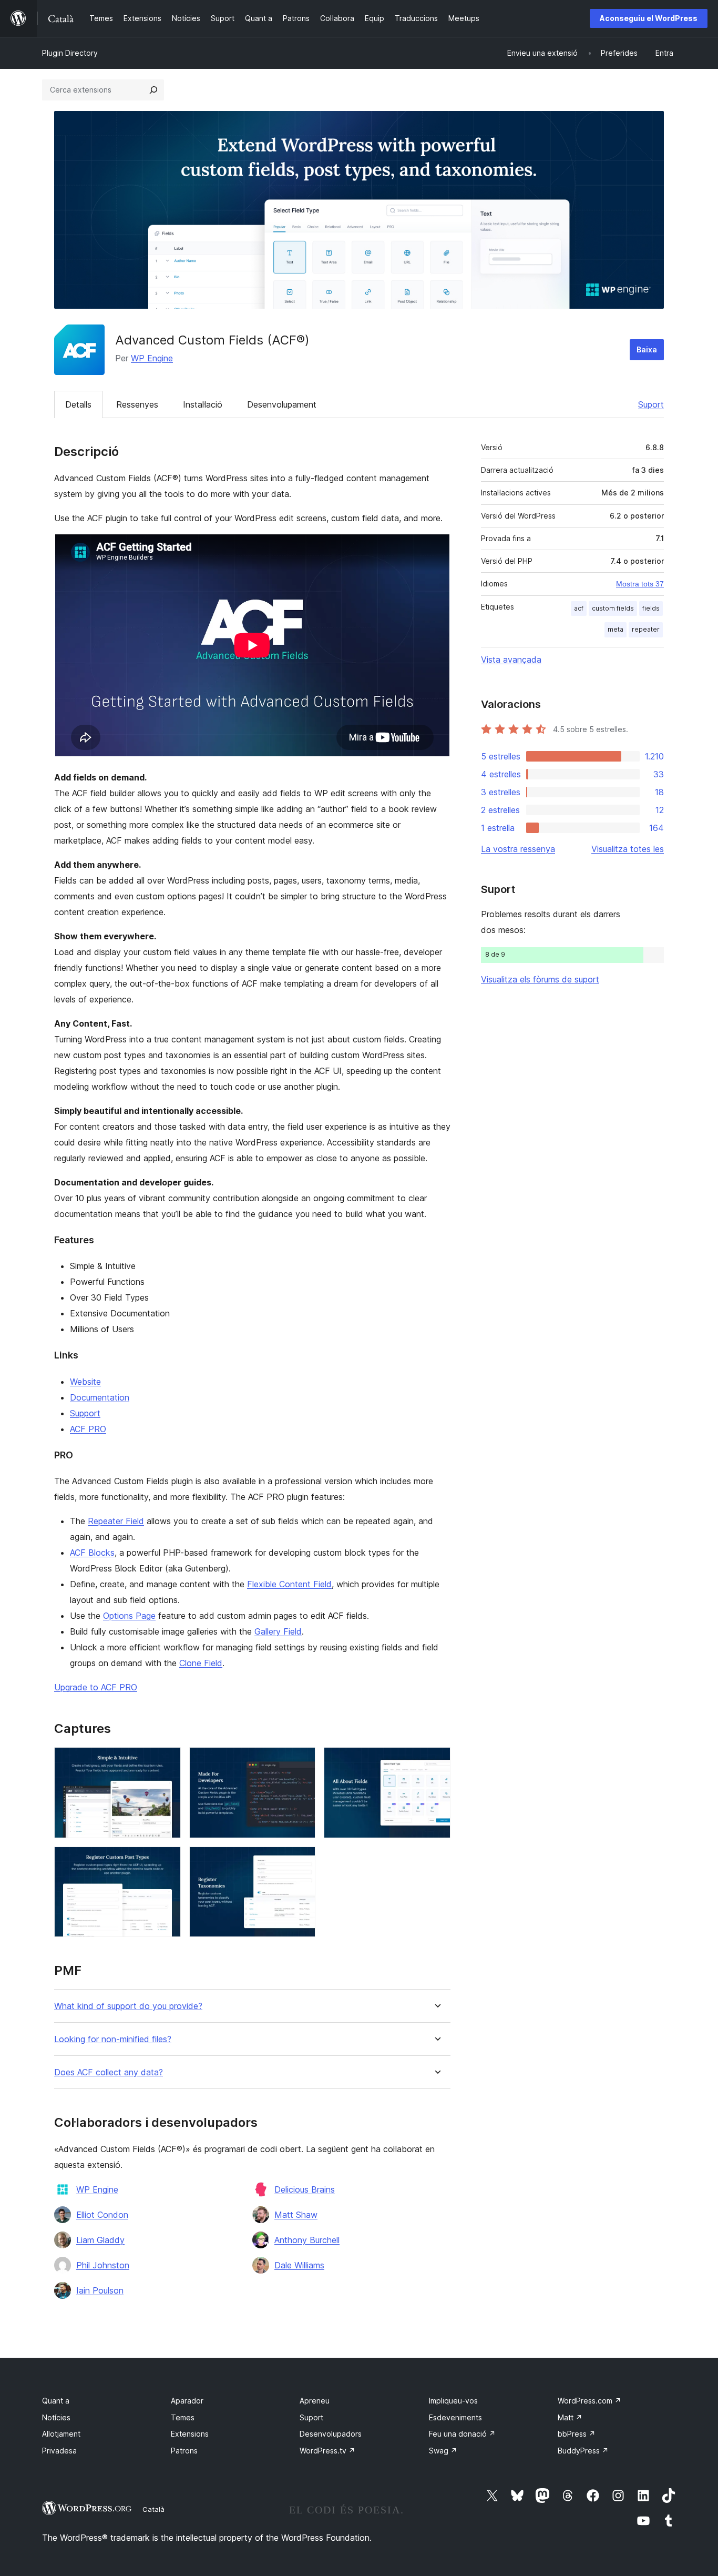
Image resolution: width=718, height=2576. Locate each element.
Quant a (56, 2401)
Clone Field (201, 1663)
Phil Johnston (103, 2265)
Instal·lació (203, 404)
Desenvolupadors (331, 2434)
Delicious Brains (305, 2189)
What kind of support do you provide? (128, 2006)
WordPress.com (589, 2401)
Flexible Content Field (289, 1584)
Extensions (190, 2434)
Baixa (647, 349)
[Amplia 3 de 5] (436, 1761)
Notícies (56, 2417)
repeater (646, 629)
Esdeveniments (455, 2417)
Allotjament (61, 2434)
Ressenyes (137, 404)
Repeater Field (116, 1521)
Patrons (184, 2451)
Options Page (129, 1616)
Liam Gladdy (100, 2240)
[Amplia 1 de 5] (167, 1761)
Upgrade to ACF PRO (96, 1687)
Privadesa (59, 2451)
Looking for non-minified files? (113, 2039)
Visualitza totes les (628, 849)
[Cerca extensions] (153, 90)
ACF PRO (88, 1429)
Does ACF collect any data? (109, 2072)
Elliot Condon (102, 2215)
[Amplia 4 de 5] (167, 1861)
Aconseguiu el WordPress (649, 18)
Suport (651, 404)
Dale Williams (299, 2265)
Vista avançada (511, 660)
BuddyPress (583, 2451)
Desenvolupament (282, 404)
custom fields (613, 608)
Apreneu (315, 2401)
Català (153, 2509)
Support (85, 1413)
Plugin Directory (70, 53)
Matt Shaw (296, 2215)
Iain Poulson (100, 2290)
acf (579, 608)
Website (85, 1382)
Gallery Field (278, 1631)
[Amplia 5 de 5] (301, 1861)
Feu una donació (462, 2434)
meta (616, 629)
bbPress (577, 2434)
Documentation (100, 1397)
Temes (183, 2417)
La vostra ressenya (518, 849)
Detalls (78, 404)
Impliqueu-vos (453, 2401)
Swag (443, 2451)
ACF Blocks (92, 1553)
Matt (570, 2417)
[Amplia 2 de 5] (301, 1761)
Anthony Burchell (307, 2240)
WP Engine (152, 358)
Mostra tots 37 (640, 584)
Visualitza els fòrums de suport (540, 979)
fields (651, 608)
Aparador (187, 2401)
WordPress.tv (327, 2451)
